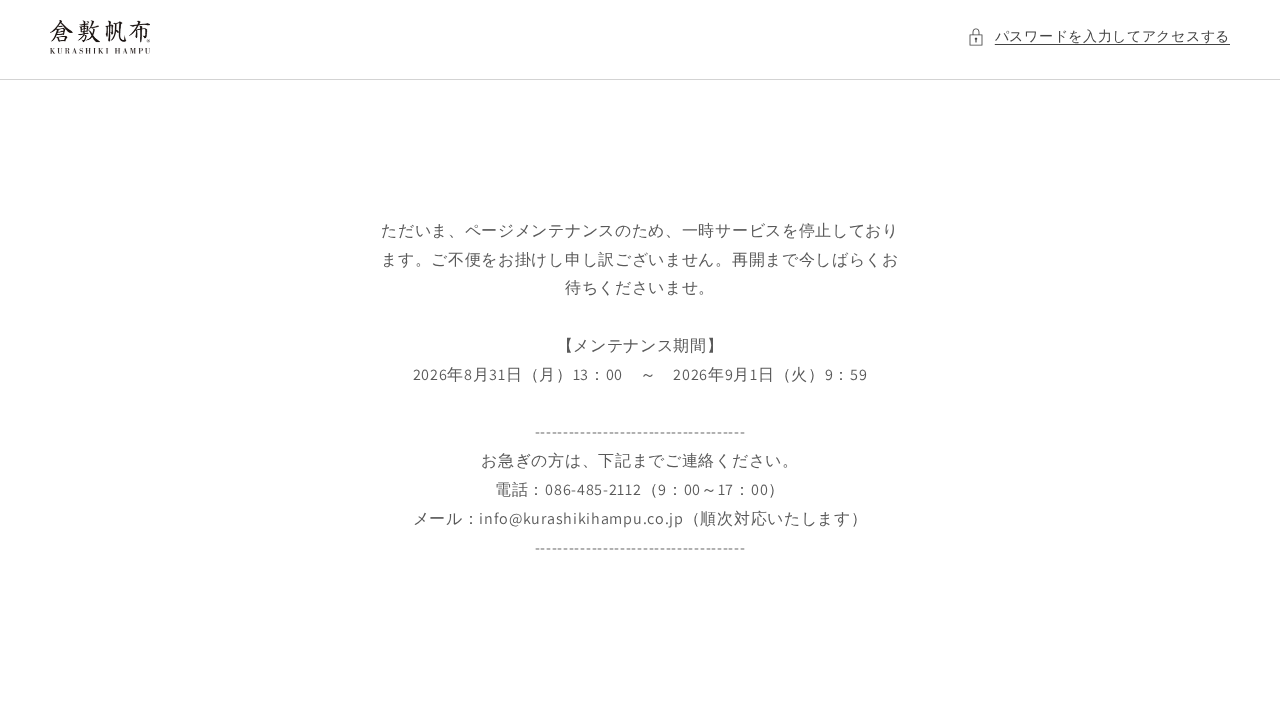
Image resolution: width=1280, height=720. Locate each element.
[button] (1098, 36)
